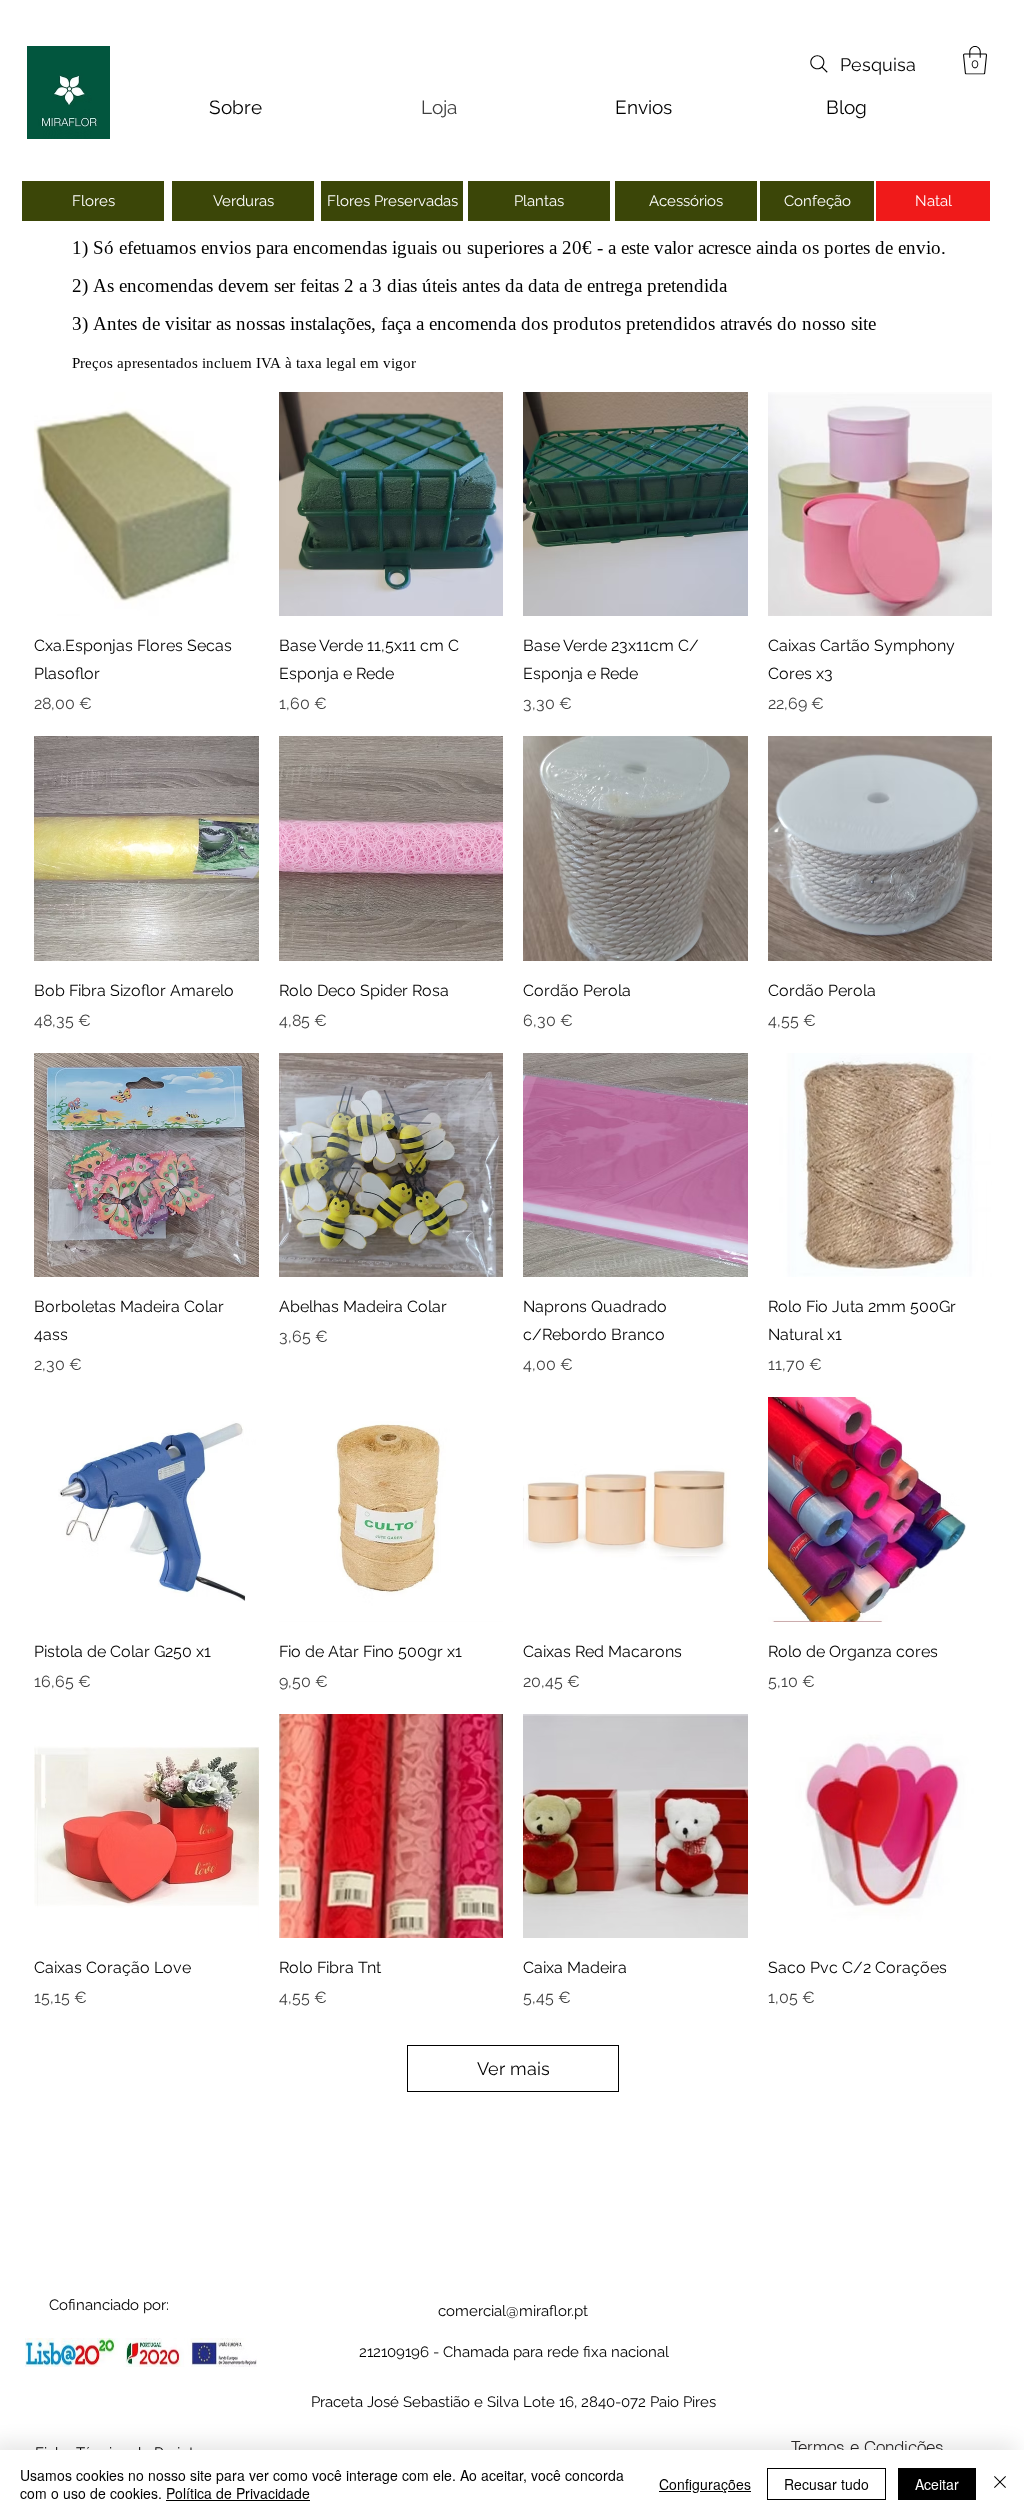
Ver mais (513, 2068)
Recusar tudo (826, 2484)
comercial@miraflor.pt (513, 2311)
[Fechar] (1000, 2484)
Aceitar (937, 2484)
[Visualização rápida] (146, 504)
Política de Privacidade (238, 2493)
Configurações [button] (705, 2484)
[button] (975, 60)
